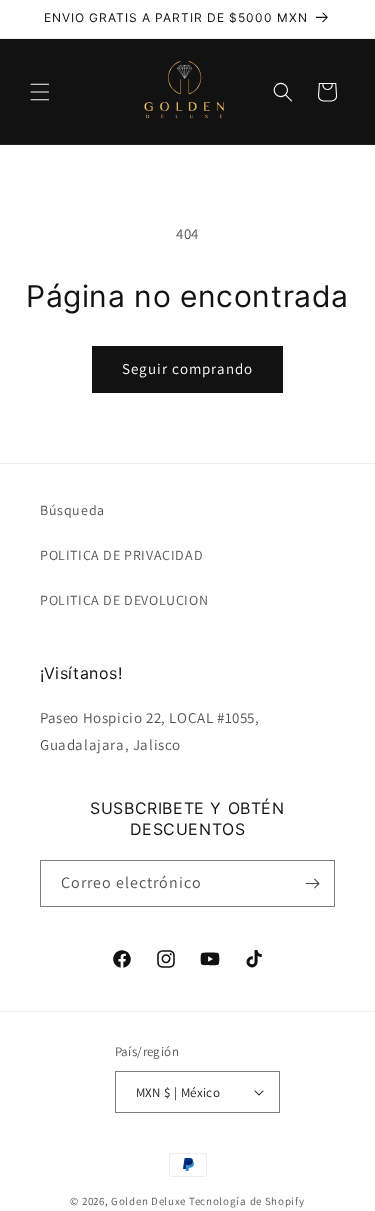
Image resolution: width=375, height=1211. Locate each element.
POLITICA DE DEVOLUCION (124, 600)
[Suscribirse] (312, 883)
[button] (40, 92)
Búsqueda (72, 510)
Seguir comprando (187, 368)
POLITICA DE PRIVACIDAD (121, 555)
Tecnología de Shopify (247, 1201)
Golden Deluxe (148, 1201)
